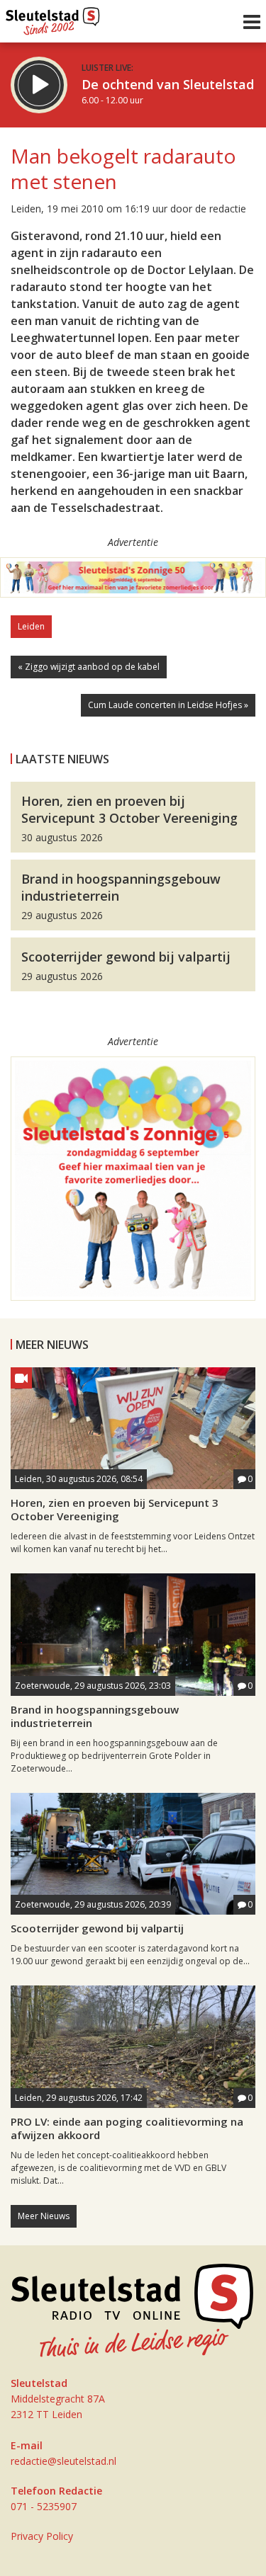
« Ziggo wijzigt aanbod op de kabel (89, 667)
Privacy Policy (42, 2536)
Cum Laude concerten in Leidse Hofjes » (168, 705)
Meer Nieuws (44, 2216)
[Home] (53, 18)
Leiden (31, 626)
